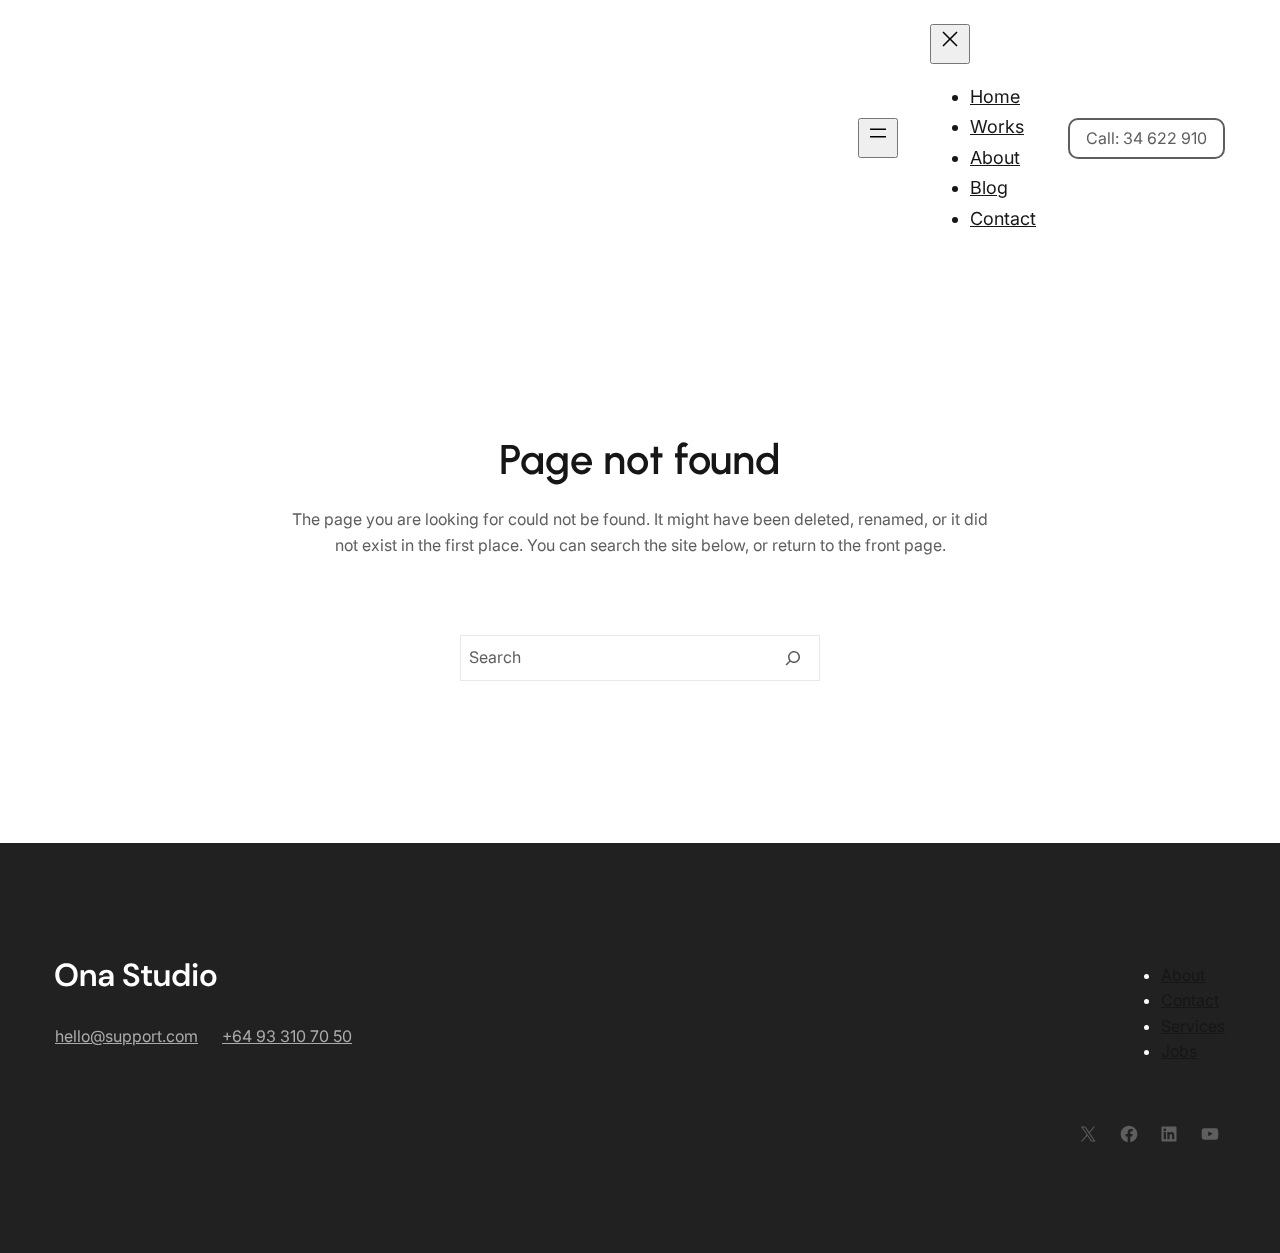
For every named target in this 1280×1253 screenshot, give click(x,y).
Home (995, 96)
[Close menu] (950, 44)
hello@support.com (126, 1036)
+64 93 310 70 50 (287, 1036)
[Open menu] (878, 138)
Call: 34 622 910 (1146, 138)
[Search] (793, 658)
